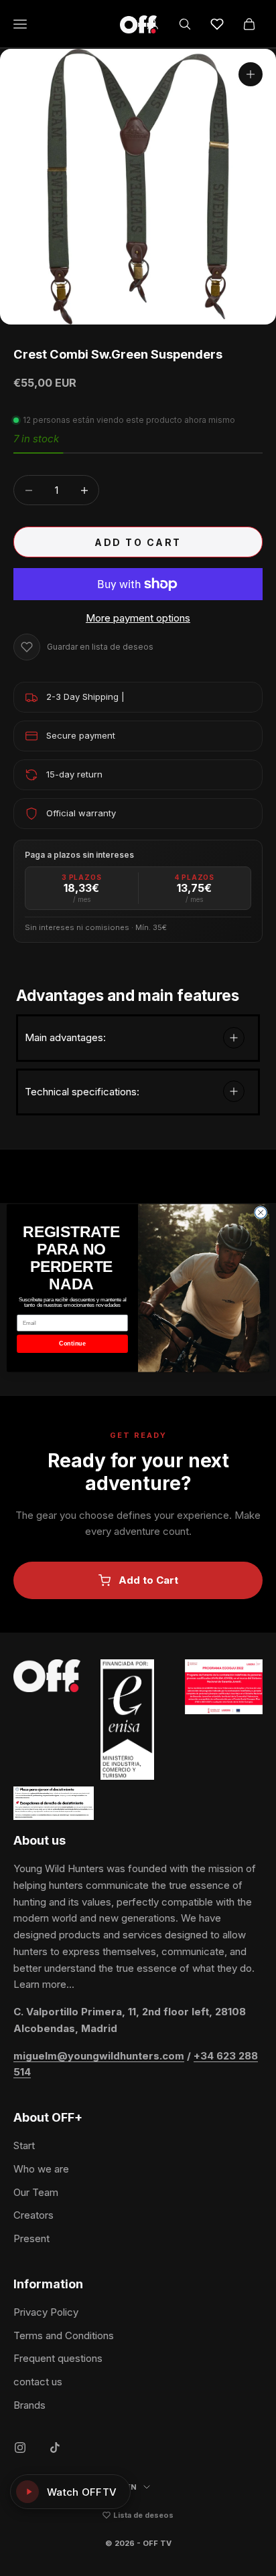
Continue (72, 1344)
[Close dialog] (261, 1212)
